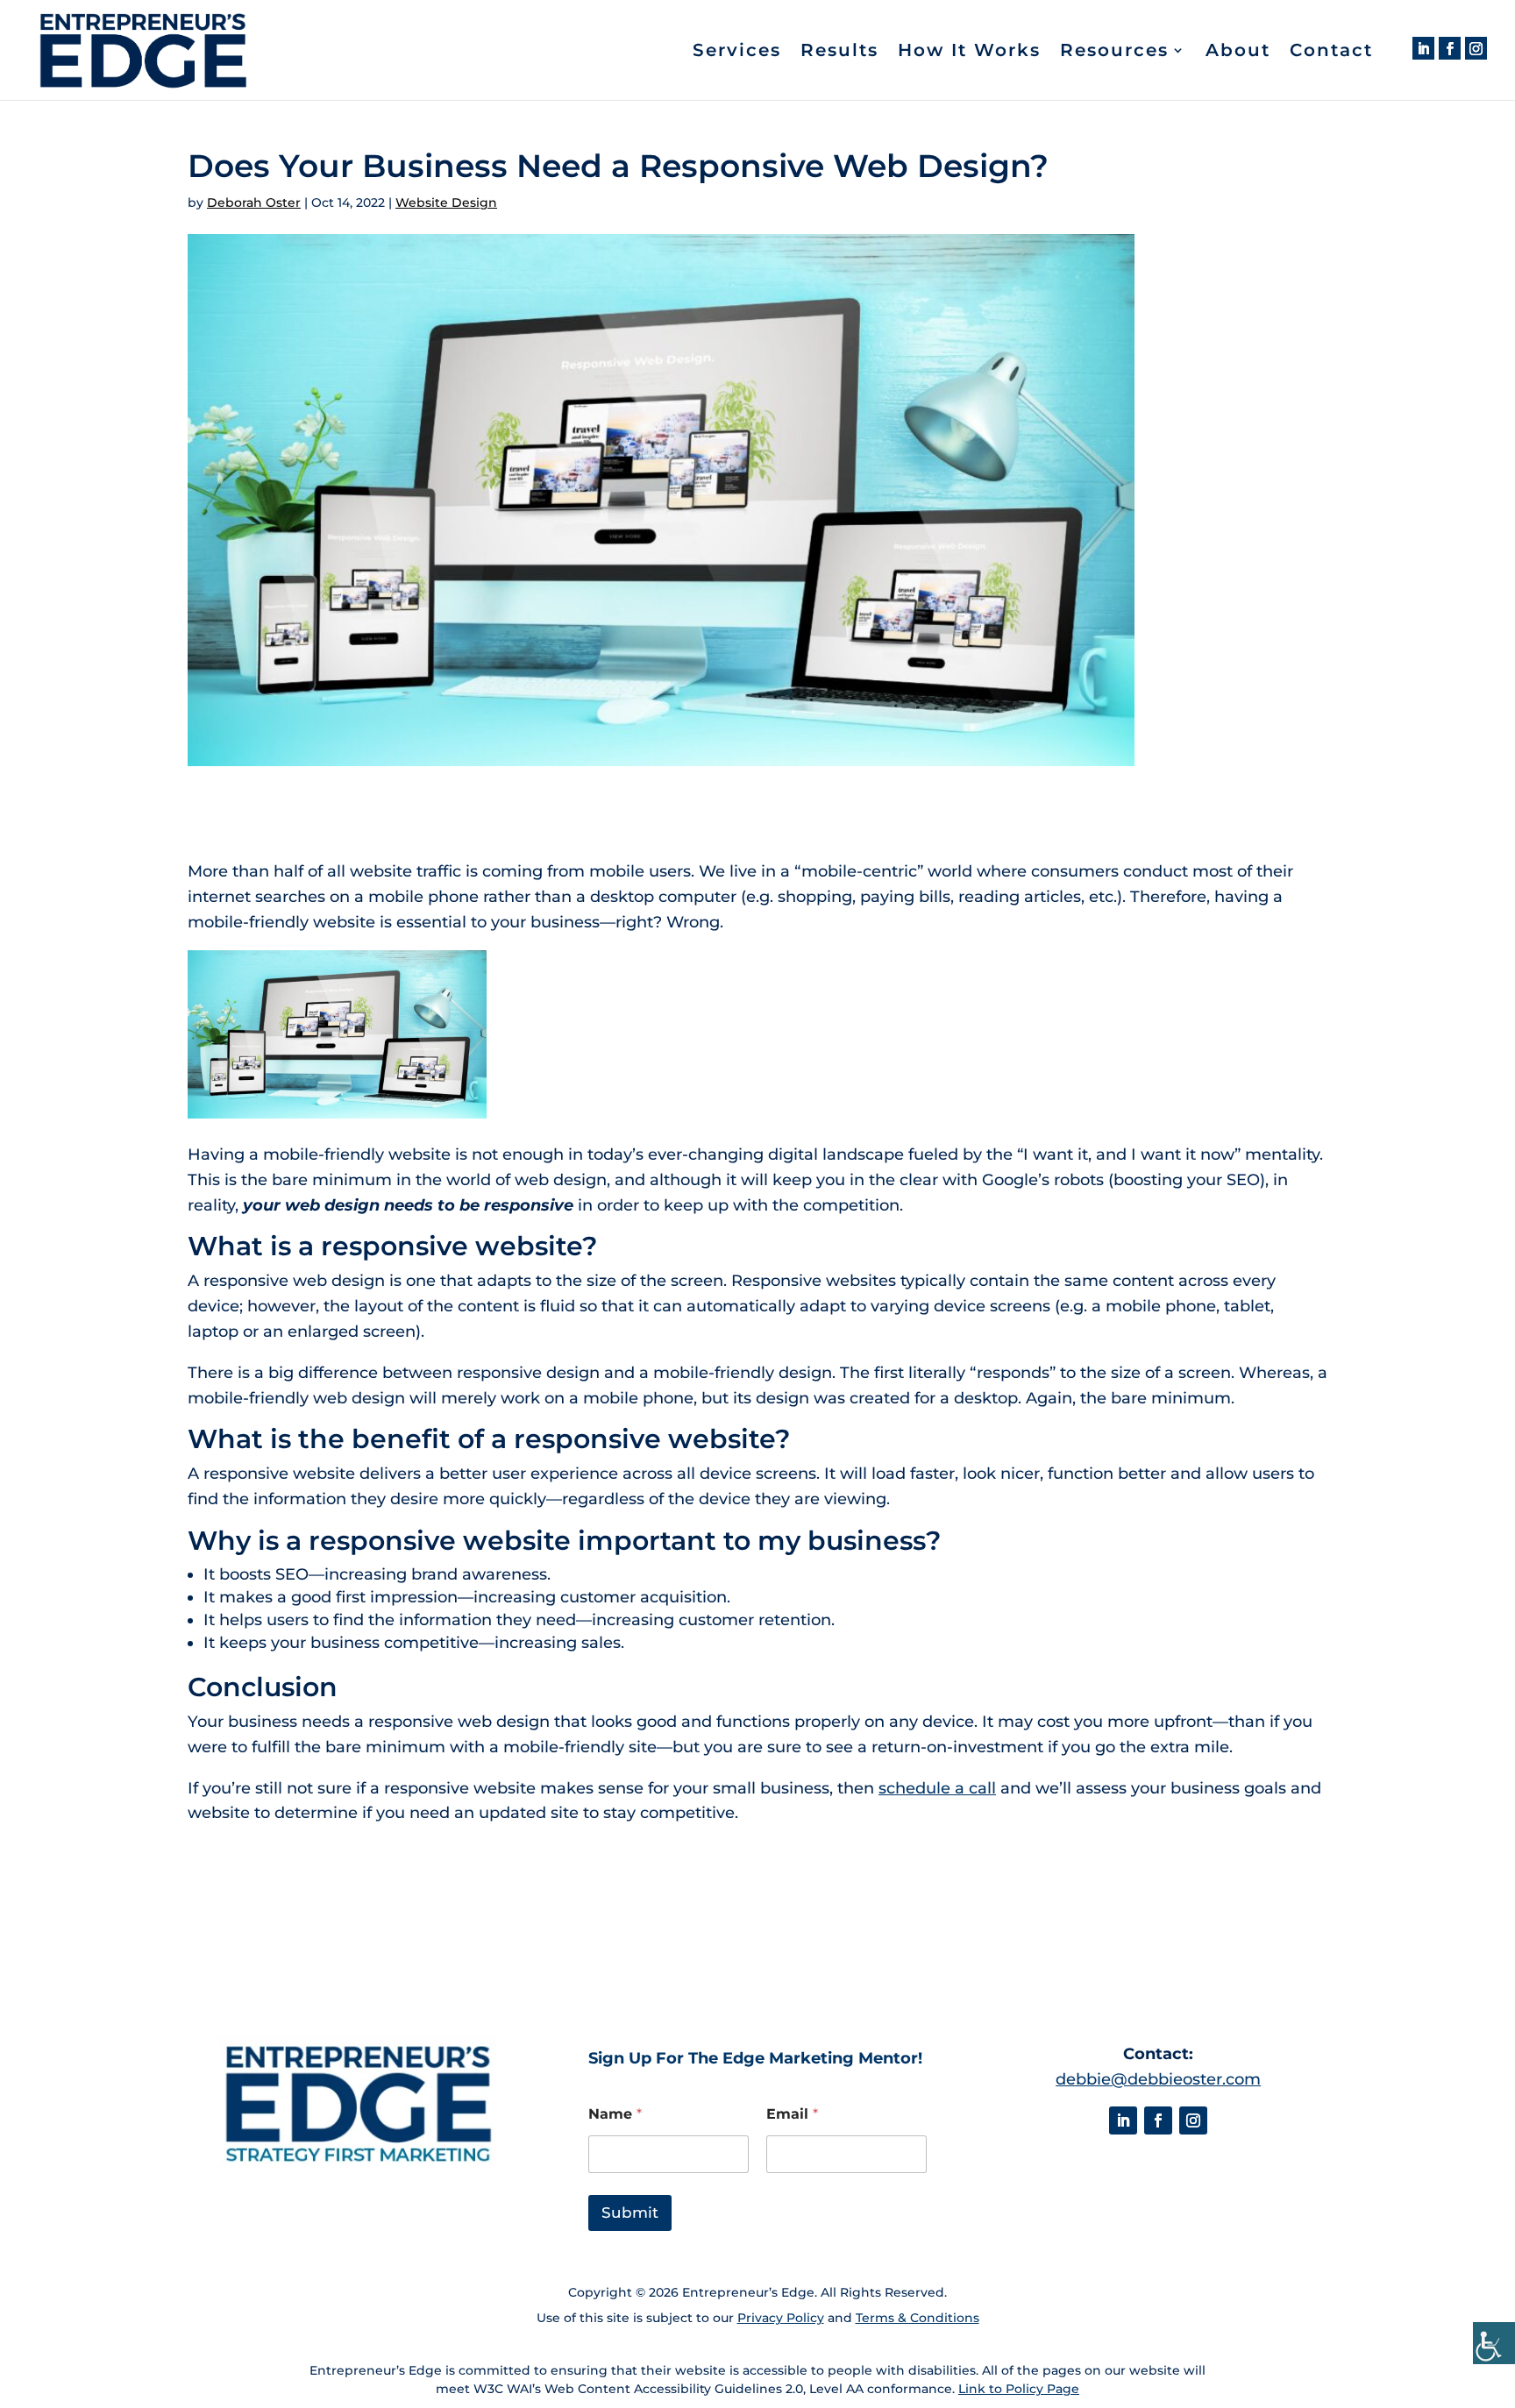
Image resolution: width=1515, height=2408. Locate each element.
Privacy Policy (781, 2318)
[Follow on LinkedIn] (1123, 2120)
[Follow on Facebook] (1158, 2120)
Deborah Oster (254, 202)
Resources (1114, 52)
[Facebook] (1450, 48)
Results (839, 52)
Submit (630, 2213)
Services (737, 52)
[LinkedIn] (1423, 48)
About (1238, 52)
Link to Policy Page (1019, 2389)
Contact (1331, 52)
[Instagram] (1476, 48)
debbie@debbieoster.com (1158, 2079)
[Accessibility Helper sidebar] (1494, 2343)
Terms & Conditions (918, 2318)
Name (615, 2114)
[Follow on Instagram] (1193, 2120)
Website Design (446, 202)
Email (792, 2114)
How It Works (969, 52)
